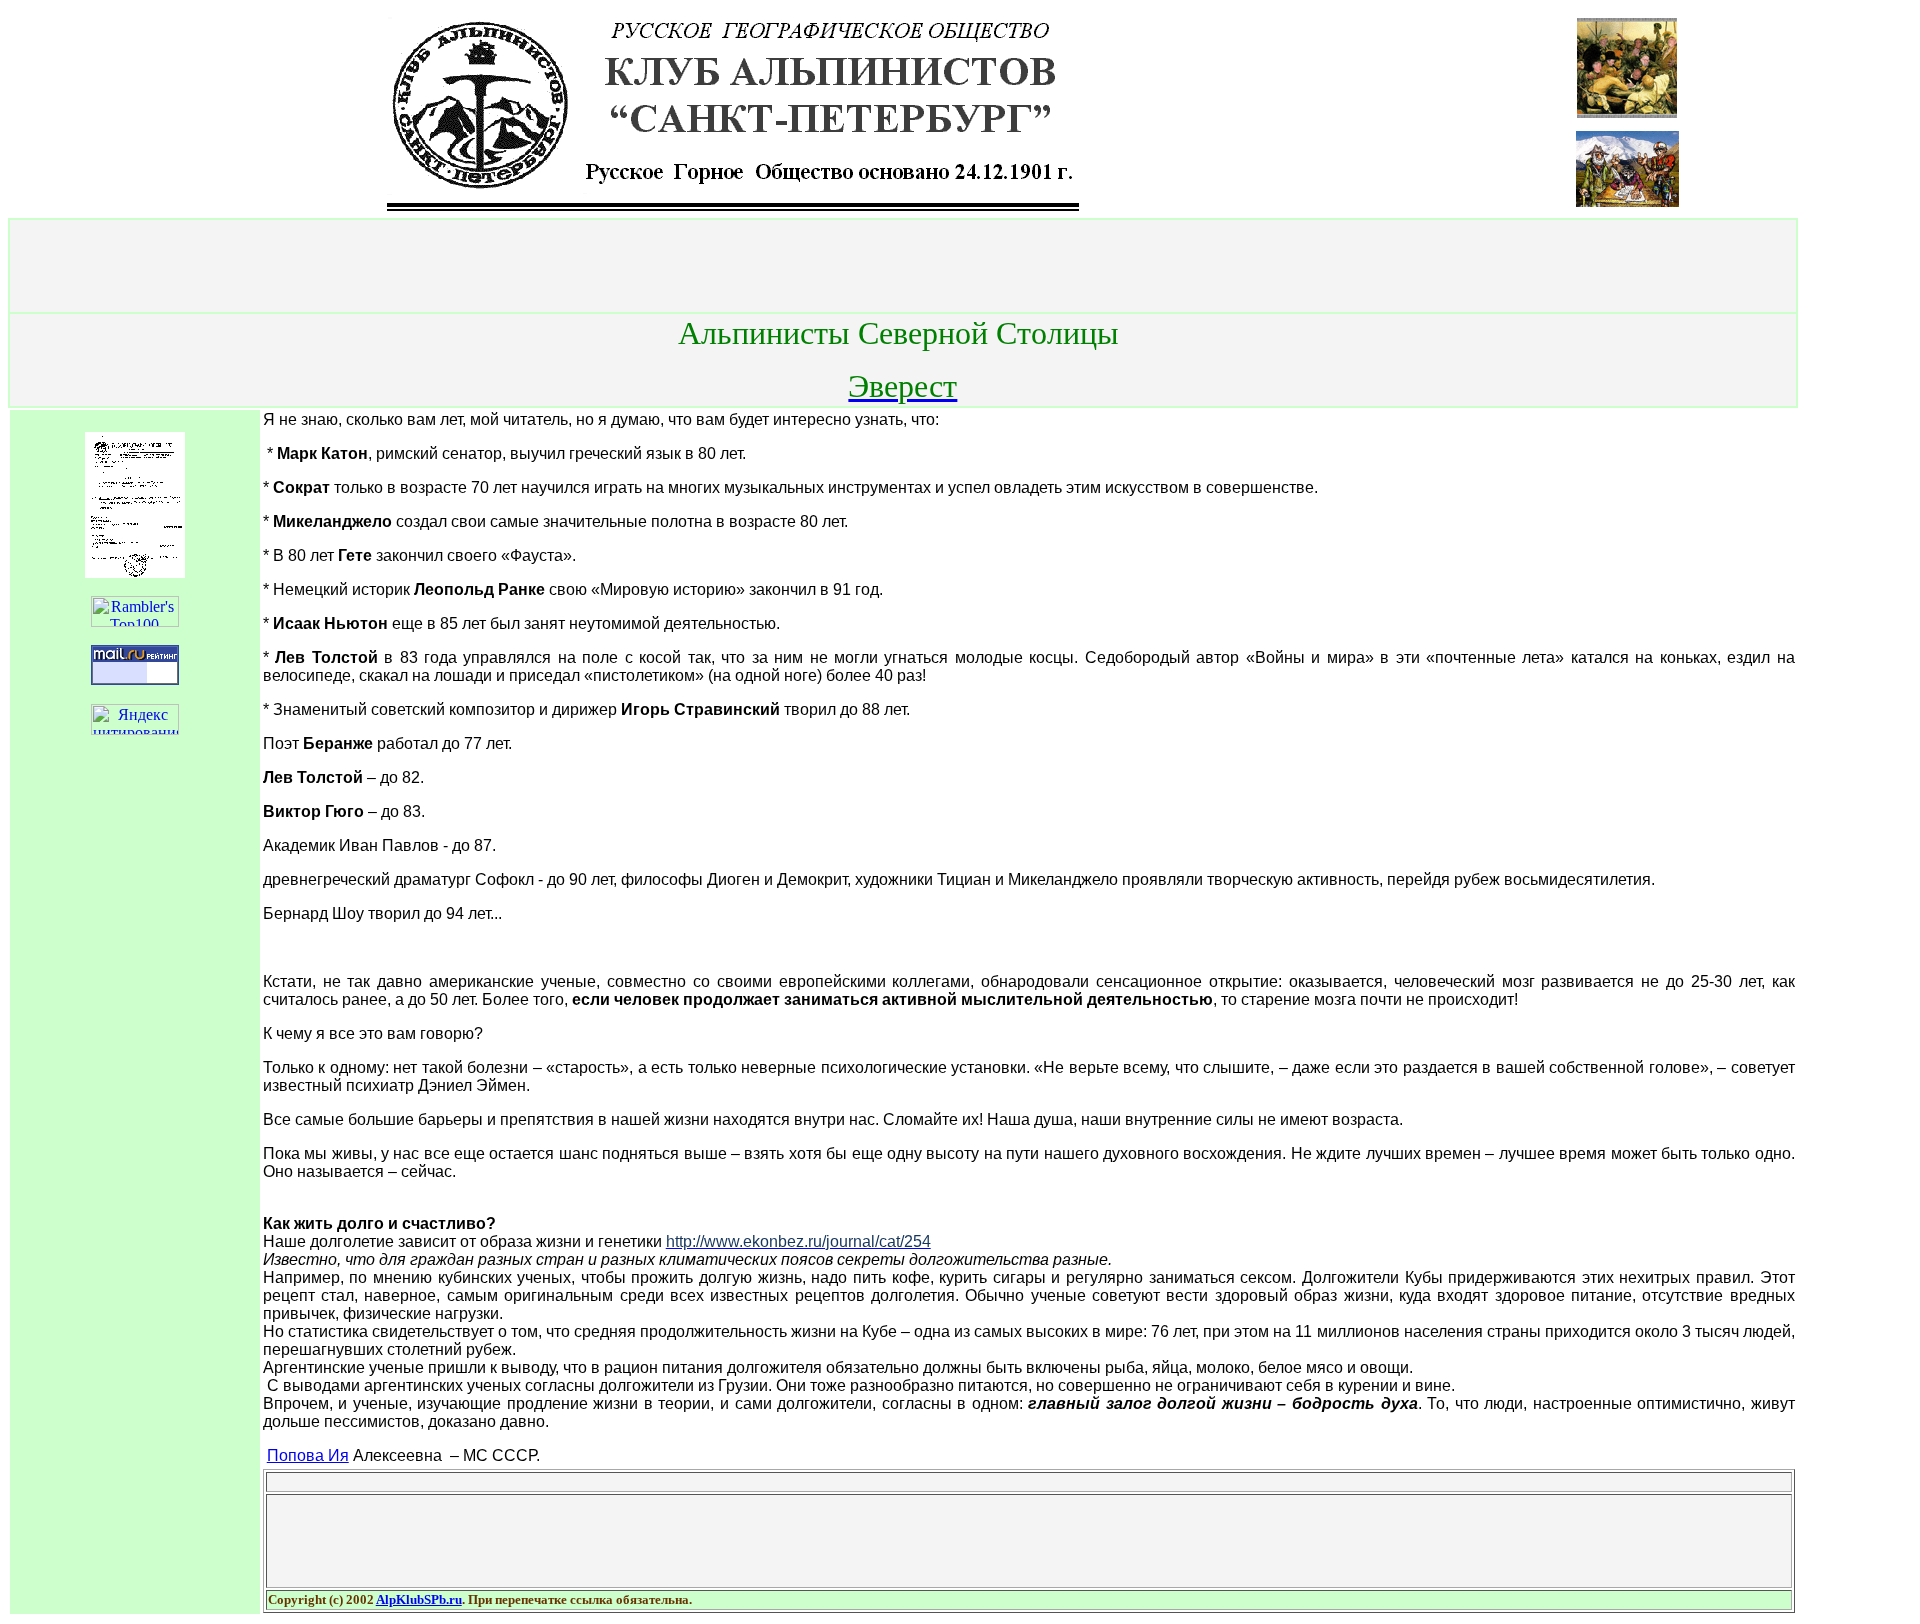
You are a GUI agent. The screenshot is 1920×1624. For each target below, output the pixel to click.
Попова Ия (308, 1455)
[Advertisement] (903, 266)
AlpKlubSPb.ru (419, 1599)
